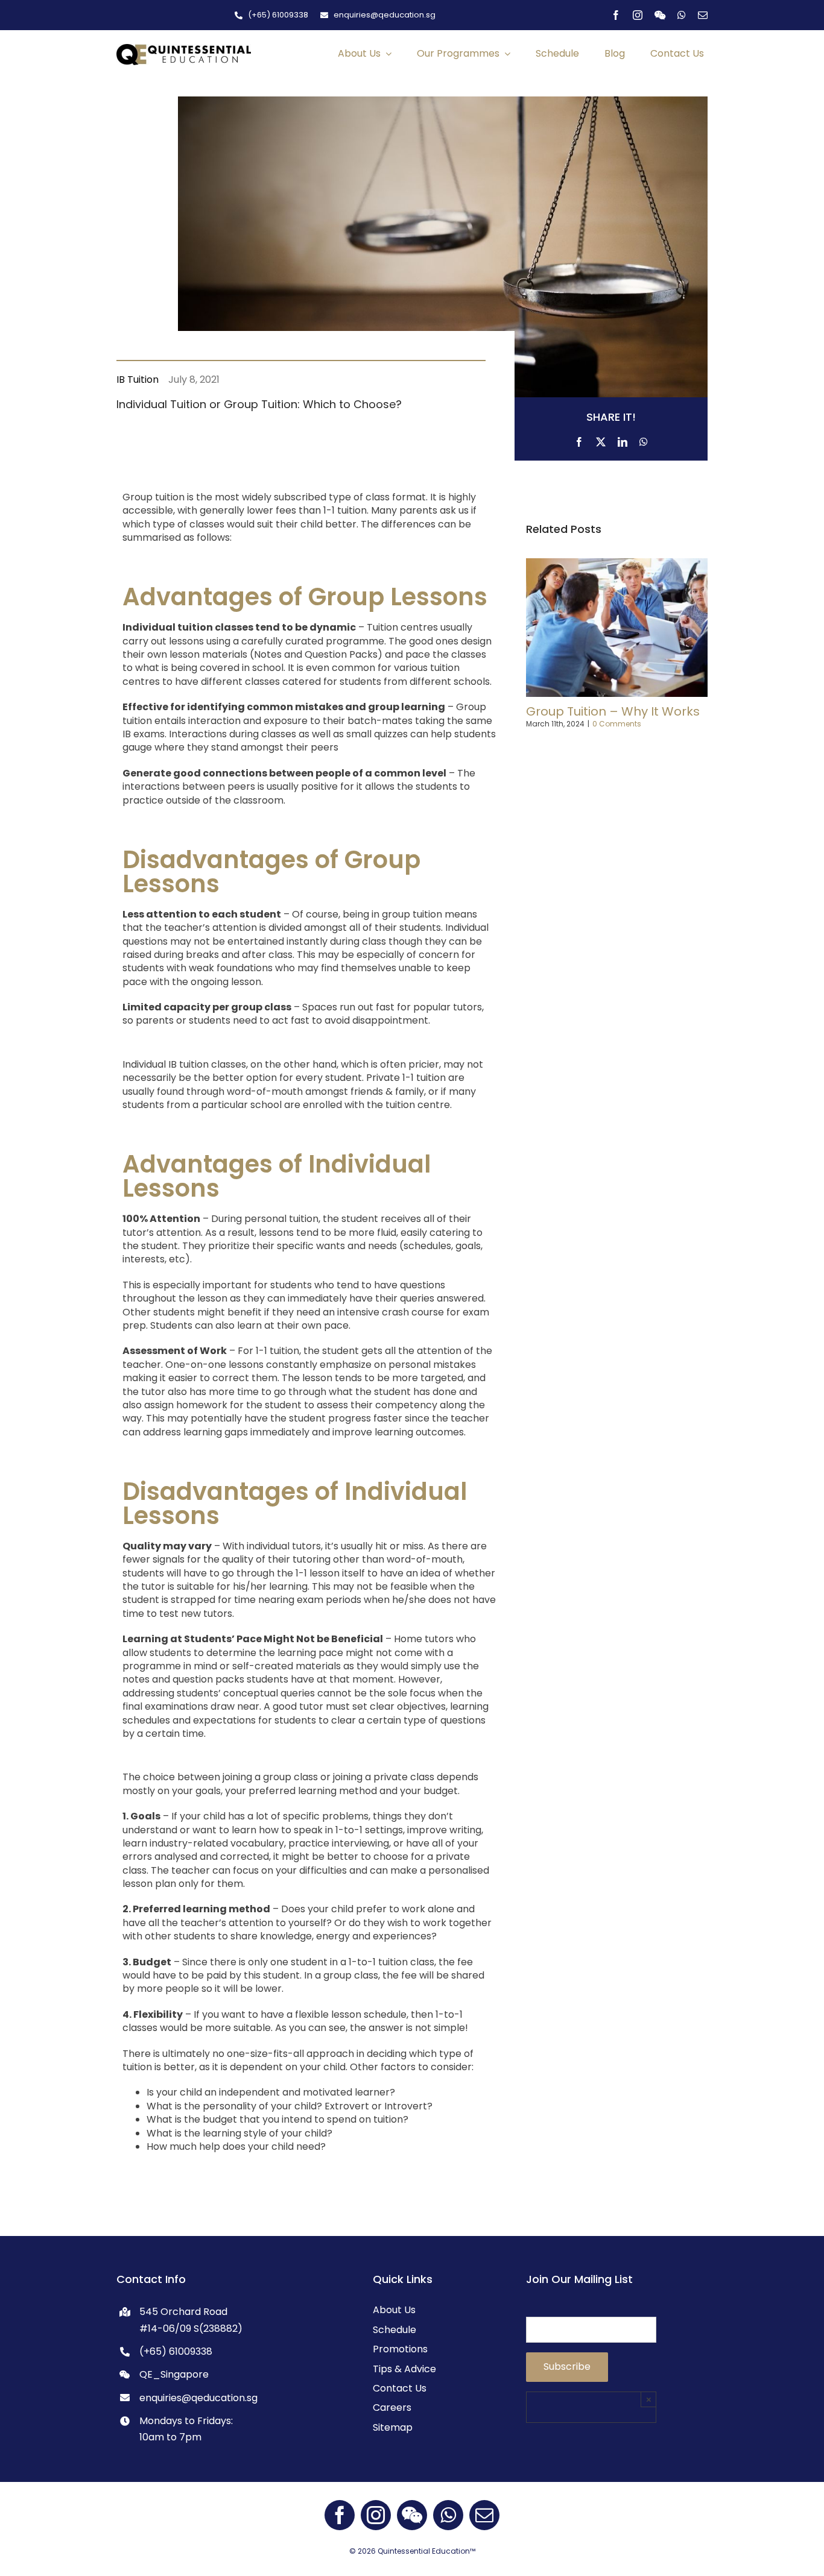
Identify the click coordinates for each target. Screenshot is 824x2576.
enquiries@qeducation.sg (198, 2398)
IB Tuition (138, 379)
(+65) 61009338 (176, 2351)
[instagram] (638, 15)
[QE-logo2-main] (184, 49)
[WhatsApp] (644, 439)
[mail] (703, 15)
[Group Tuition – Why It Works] (617, 566)
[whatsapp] (682, 15)
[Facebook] (579, 439)
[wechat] (660, 15)
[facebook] (616, 15)
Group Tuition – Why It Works (613, 711)
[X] (601, 439)
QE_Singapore (174, 2374)
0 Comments (617, 724)
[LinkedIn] (623, 439)
